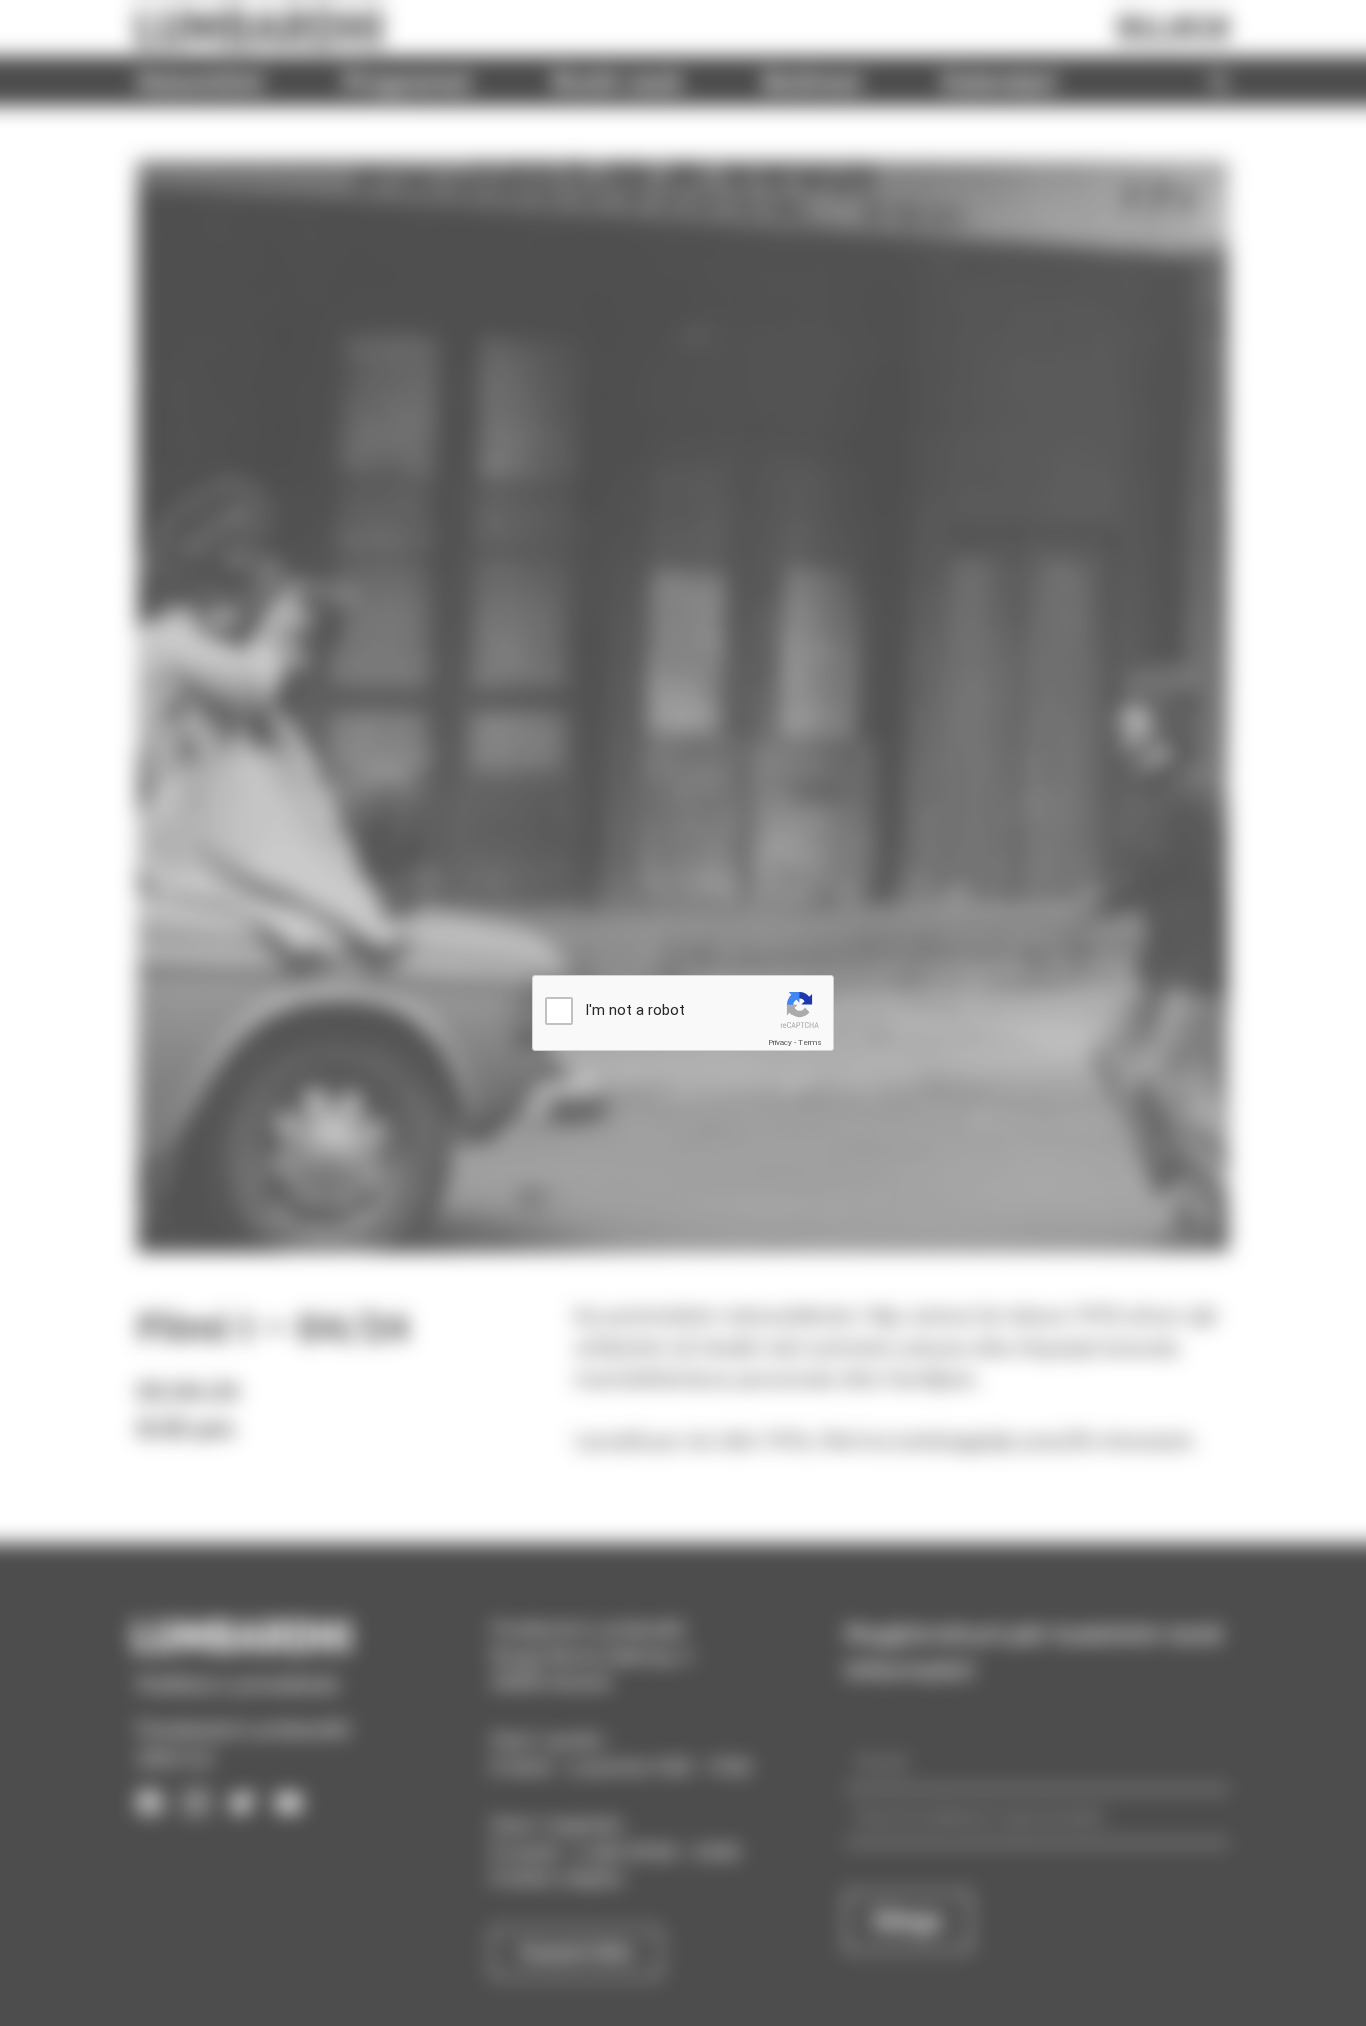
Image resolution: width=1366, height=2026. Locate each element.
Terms (810, 1042)
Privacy (780, 1042)
